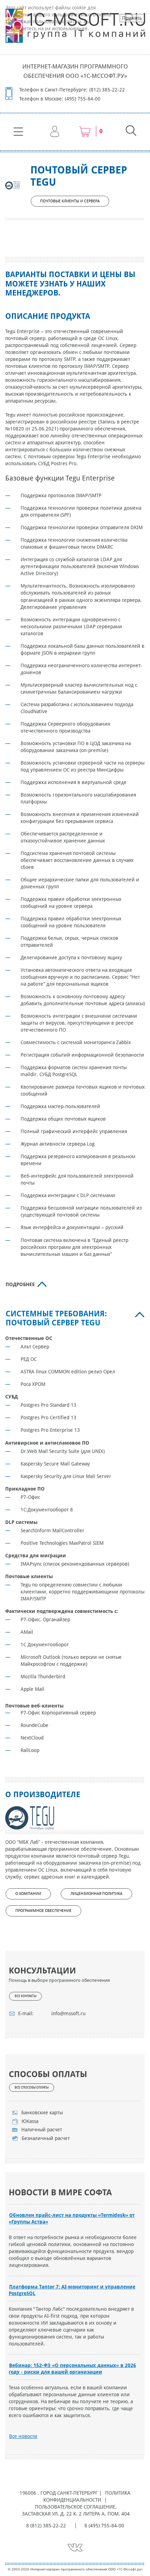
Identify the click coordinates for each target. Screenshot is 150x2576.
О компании (28, 1894)
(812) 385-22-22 (107, 90)
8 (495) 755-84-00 (104, 2526)
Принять (132, 18)
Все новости (23, 2436)
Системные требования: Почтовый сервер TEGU (56, 1318)
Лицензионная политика (96, 1894)
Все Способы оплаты (32, 2088)
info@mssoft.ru (68, 2013)
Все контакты (25, 1996)
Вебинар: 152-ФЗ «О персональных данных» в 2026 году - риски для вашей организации (72, 2369)
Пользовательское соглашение (75, 2507)
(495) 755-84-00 (83, 99)
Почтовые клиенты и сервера (70, 201)
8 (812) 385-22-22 (46, 2526)
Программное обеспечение (43, 1911)
